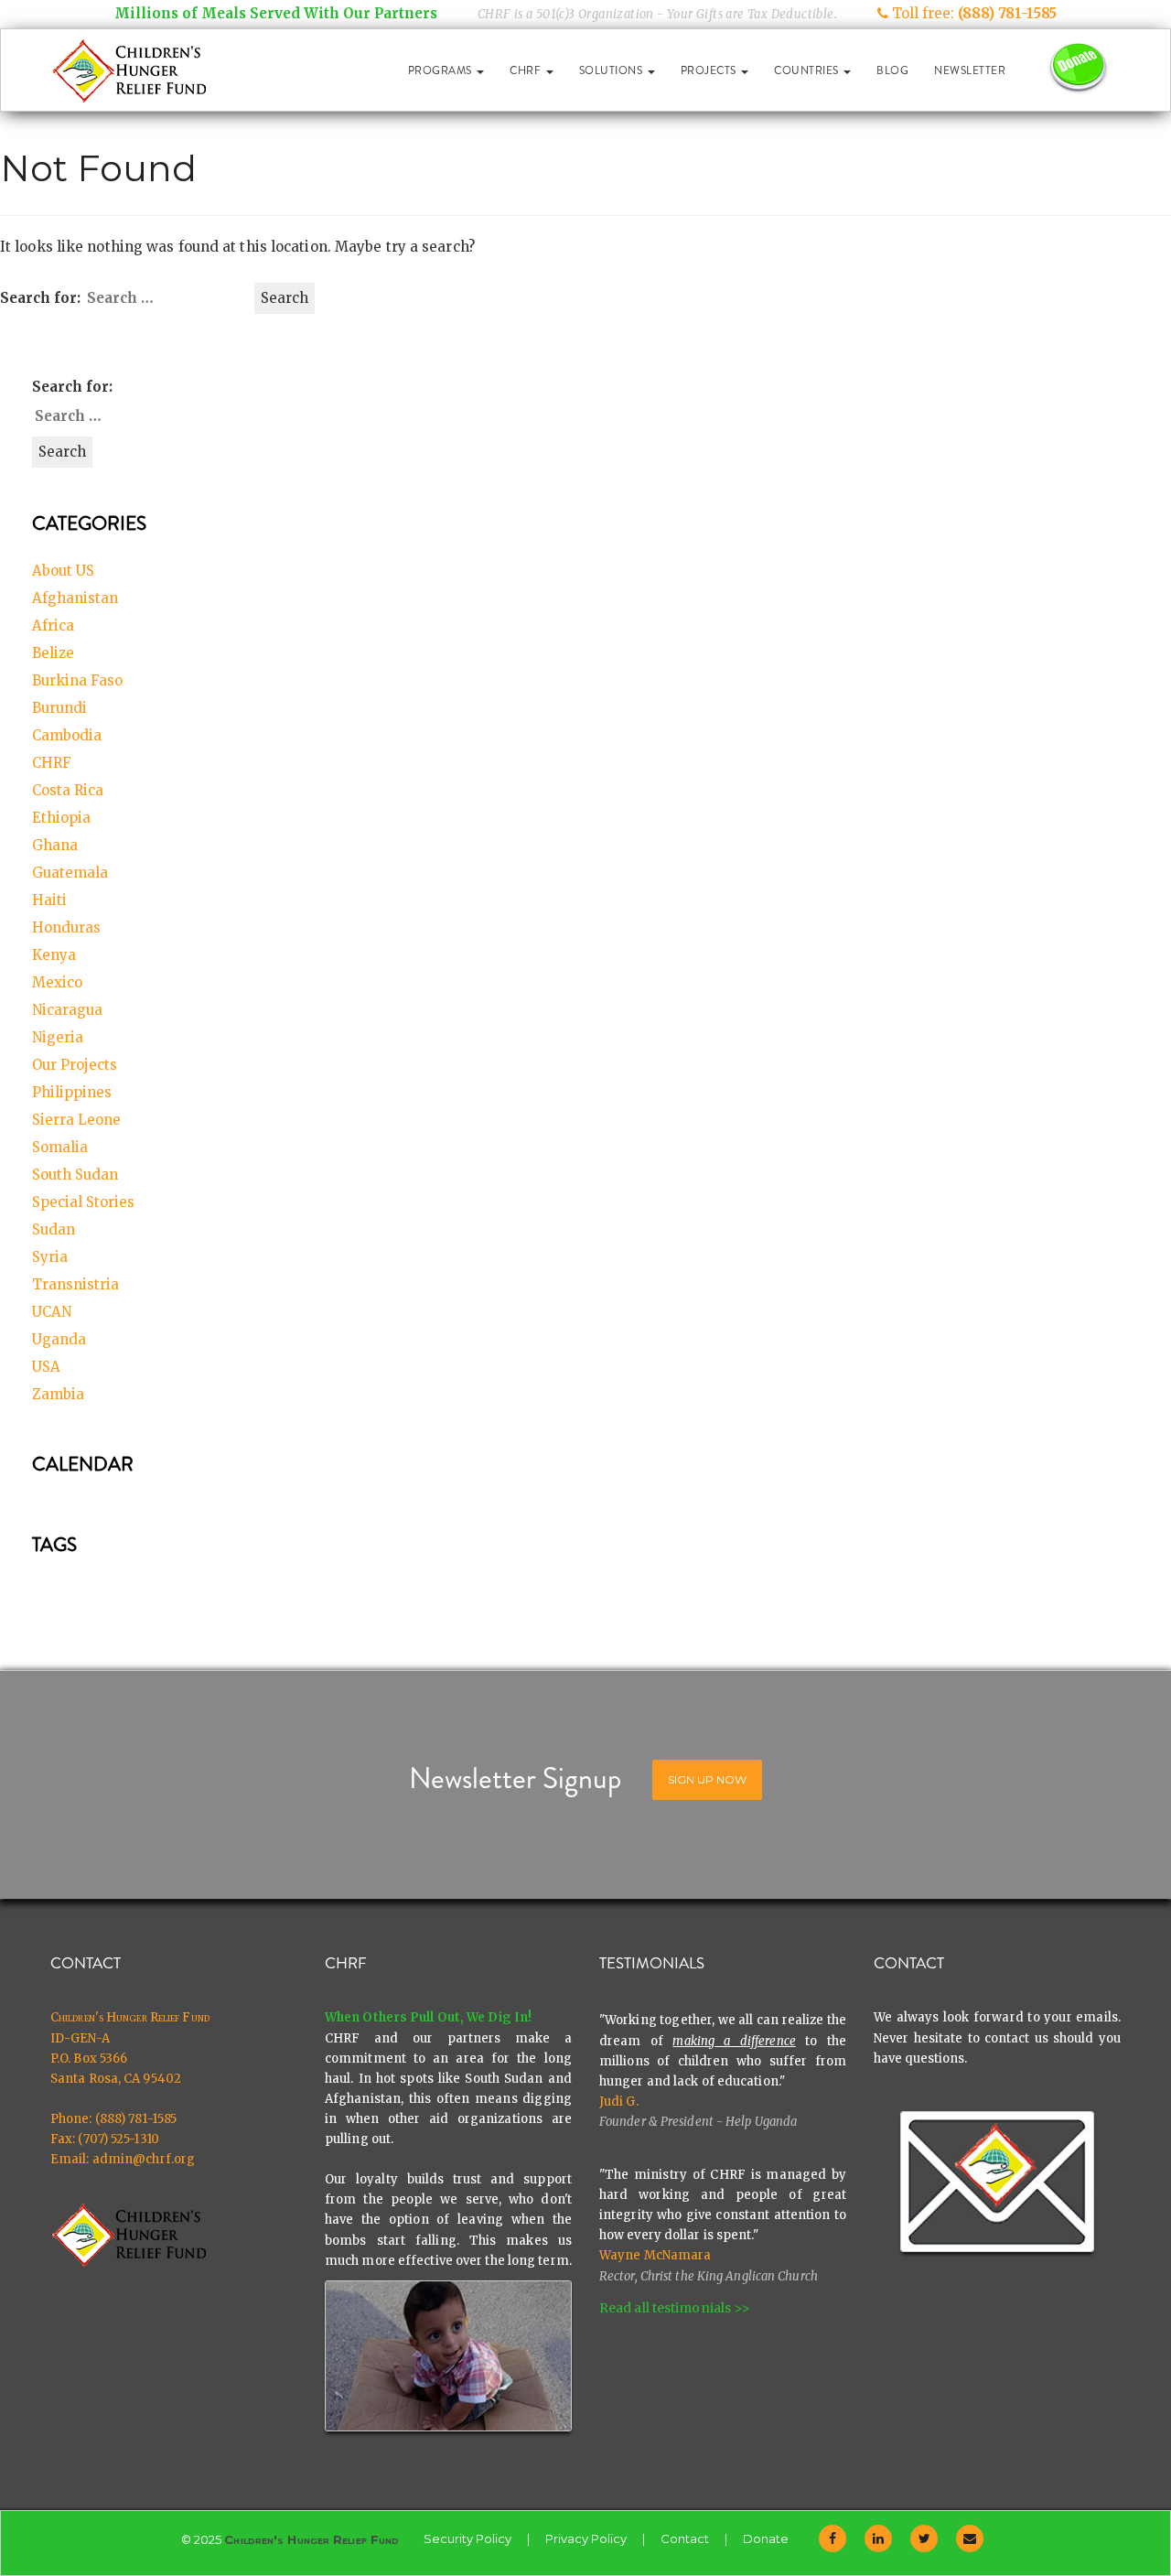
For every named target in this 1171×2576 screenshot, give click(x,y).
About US (63, 571)
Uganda (59, 1339)
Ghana (55, 845)
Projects (710, 70)
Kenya (54, 955)
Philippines (72, 1092)
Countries (808, 70)
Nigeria (58, 1037)
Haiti (49, 900)
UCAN (52, 1312)
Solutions (612, 70)
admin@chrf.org (144, 2159)
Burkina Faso (77, 680)
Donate (766, 2538)
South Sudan (75, 1175)
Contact (685, 2538)
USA (46, 1367)
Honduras (66, 927)
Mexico (57, 982)
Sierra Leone (76, 1120)
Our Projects (75, 1065)
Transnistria (75, 1284)
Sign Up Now (707, 1779)
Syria (50, 1257)
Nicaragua (67, 1010)
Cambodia (67, 735)
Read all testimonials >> (675, 2308)
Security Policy (467, 2538)
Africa (53, 625)
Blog (892, 70)
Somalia (60, 1147)
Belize (53, 653)
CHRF (527, 70)
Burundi (59, 708)
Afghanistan (75, 598)
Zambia (58, 1394)
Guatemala (70, 873)
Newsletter (970, 70)
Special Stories (83, 1202)
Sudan (54, 1229)
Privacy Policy (586, 2538)
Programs (442, 70)
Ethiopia (61, 818)
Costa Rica (68, 790)
